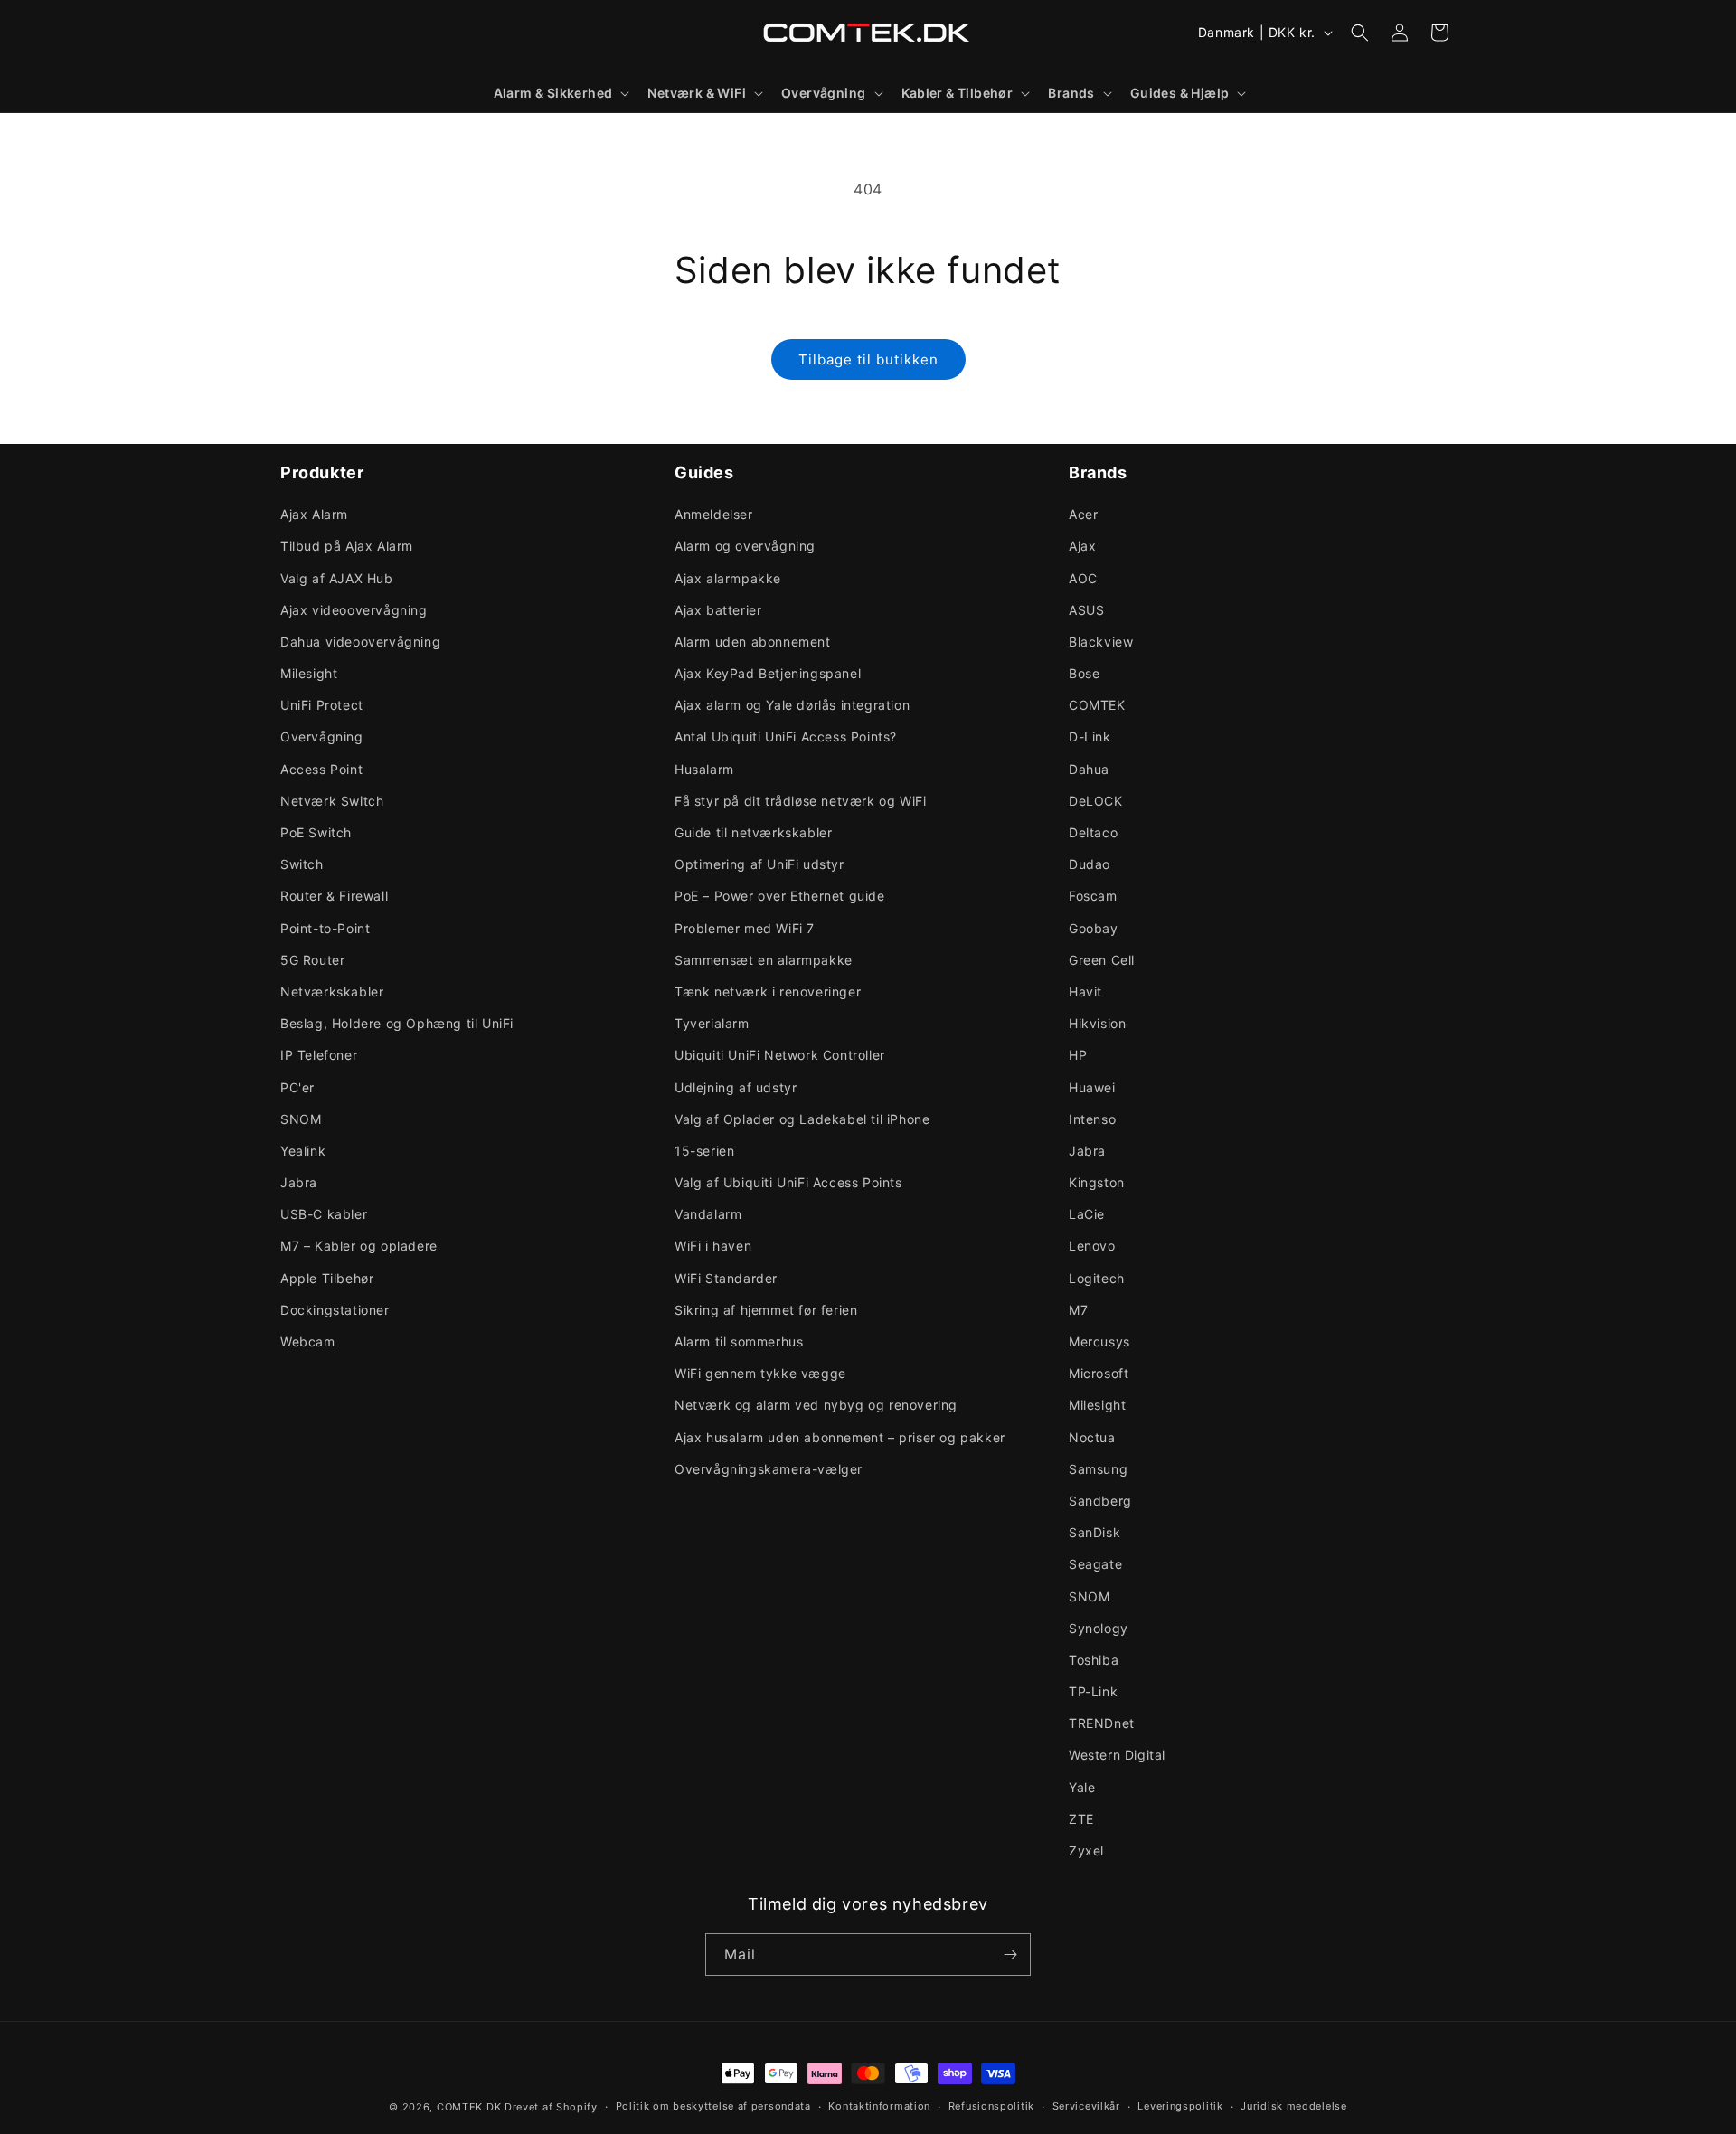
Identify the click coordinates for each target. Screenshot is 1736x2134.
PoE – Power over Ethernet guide (780, 896)
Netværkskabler (332, 991)
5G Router (312, 960)
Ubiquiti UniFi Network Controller (780, 1055)
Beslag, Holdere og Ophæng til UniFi (397, 1023)
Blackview (1101, 642)
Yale (1082, 1787)
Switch (302, 864)
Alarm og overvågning (745, 546)
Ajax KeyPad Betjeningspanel (768, 673)
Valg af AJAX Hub (337, 578)
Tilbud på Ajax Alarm (347, 546)
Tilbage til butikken (868, 359)
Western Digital (1117, 1755)
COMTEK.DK (469, 2107)
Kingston (1097, 1182)
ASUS (1086, 610)
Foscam (1093, 896)
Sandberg (1100, 1501)
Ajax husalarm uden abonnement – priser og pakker (840, 1437)
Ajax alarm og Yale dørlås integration (792, 705)
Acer (1083, 514)
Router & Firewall (334, 896)
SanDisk (1094, 1532)
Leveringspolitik (1180, 2106)
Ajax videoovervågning (354, 610)
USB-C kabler (324, 1214)
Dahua (1089, 769)
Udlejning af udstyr (736, 1087)
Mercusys (1099, 1341)
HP (1078, 1055)
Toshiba (1094, 1660)
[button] (560, 93)
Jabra (299, 1182)
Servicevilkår (1086, 2106)
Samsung (1098, 1469)
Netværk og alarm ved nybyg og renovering (816, 1405)
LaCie (1087, 1214)
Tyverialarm (712, 1023)
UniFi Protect (322, 705)
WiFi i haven (713, 1246)
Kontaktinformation (879, 2106)
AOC (1083, 578)
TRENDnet (1102, 1723)
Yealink (303, 1151)
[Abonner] (1010, 1955)
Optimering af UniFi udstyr (759, 864)
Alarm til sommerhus (739, 1341)
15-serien (704, 1151)
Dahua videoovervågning (360, 642)
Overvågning (322, 737)
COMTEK (1097, 705)
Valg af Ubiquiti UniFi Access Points (788, 1182)
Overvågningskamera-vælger (769, 1469)
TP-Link (1093, 1691)
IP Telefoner (319, 1055)
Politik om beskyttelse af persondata (713, 2106)
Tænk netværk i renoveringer (768, 991)
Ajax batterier (718, 610)
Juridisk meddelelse (1293, 2106)
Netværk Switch (332, 801)
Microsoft (1099, 1373)
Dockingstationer (335, 1310)
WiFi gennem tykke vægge (760, 1373)
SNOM (301, 1119)
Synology (1099, 1628)
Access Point (321, 769)
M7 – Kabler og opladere (359, 1246)
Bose (1084, 673)
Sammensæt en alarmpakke (764, 960)
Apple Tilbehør (327, 1278)
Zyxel (1086, 1851)
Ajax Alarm (314, 514)
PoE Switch (316, 832)
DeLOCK (1096, 801)
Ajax (1082, 546)
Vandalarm (708, 1214)
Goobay (1094, 928)
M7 (1078, 1310)
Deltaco (1093, 832)
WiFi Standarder (726, 1278)
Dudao (1090, 864)
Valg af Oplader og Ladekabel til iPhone (802, 1119)
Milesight (309, 673)
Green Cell (1102, 960)
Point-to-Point (325, 928)
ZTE (1081, 1819)
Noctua (1092, 1437)
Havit (1085, 991)
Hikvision (1097, 1023)
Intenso (1092, 1119)
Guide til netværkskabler (753, 832)
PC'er (297, 1087)
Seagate (1095, 1564)
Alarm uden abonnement (753, 642)
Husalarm (704, 769)
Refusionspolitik (991, 2106)
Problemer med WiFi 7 (745, 928)
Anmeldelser (714, 514)
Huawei (1092, 1087)
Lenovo (1092, 1246)
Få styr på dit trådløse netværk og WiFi (800, 801)
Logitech (1097, 1278)
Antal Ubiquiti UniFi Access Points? (786, 737)
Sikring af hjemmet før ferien (766, 1310)
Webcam (308, 1341)
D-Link (1090, 737)
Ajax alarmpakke (728, 578)
